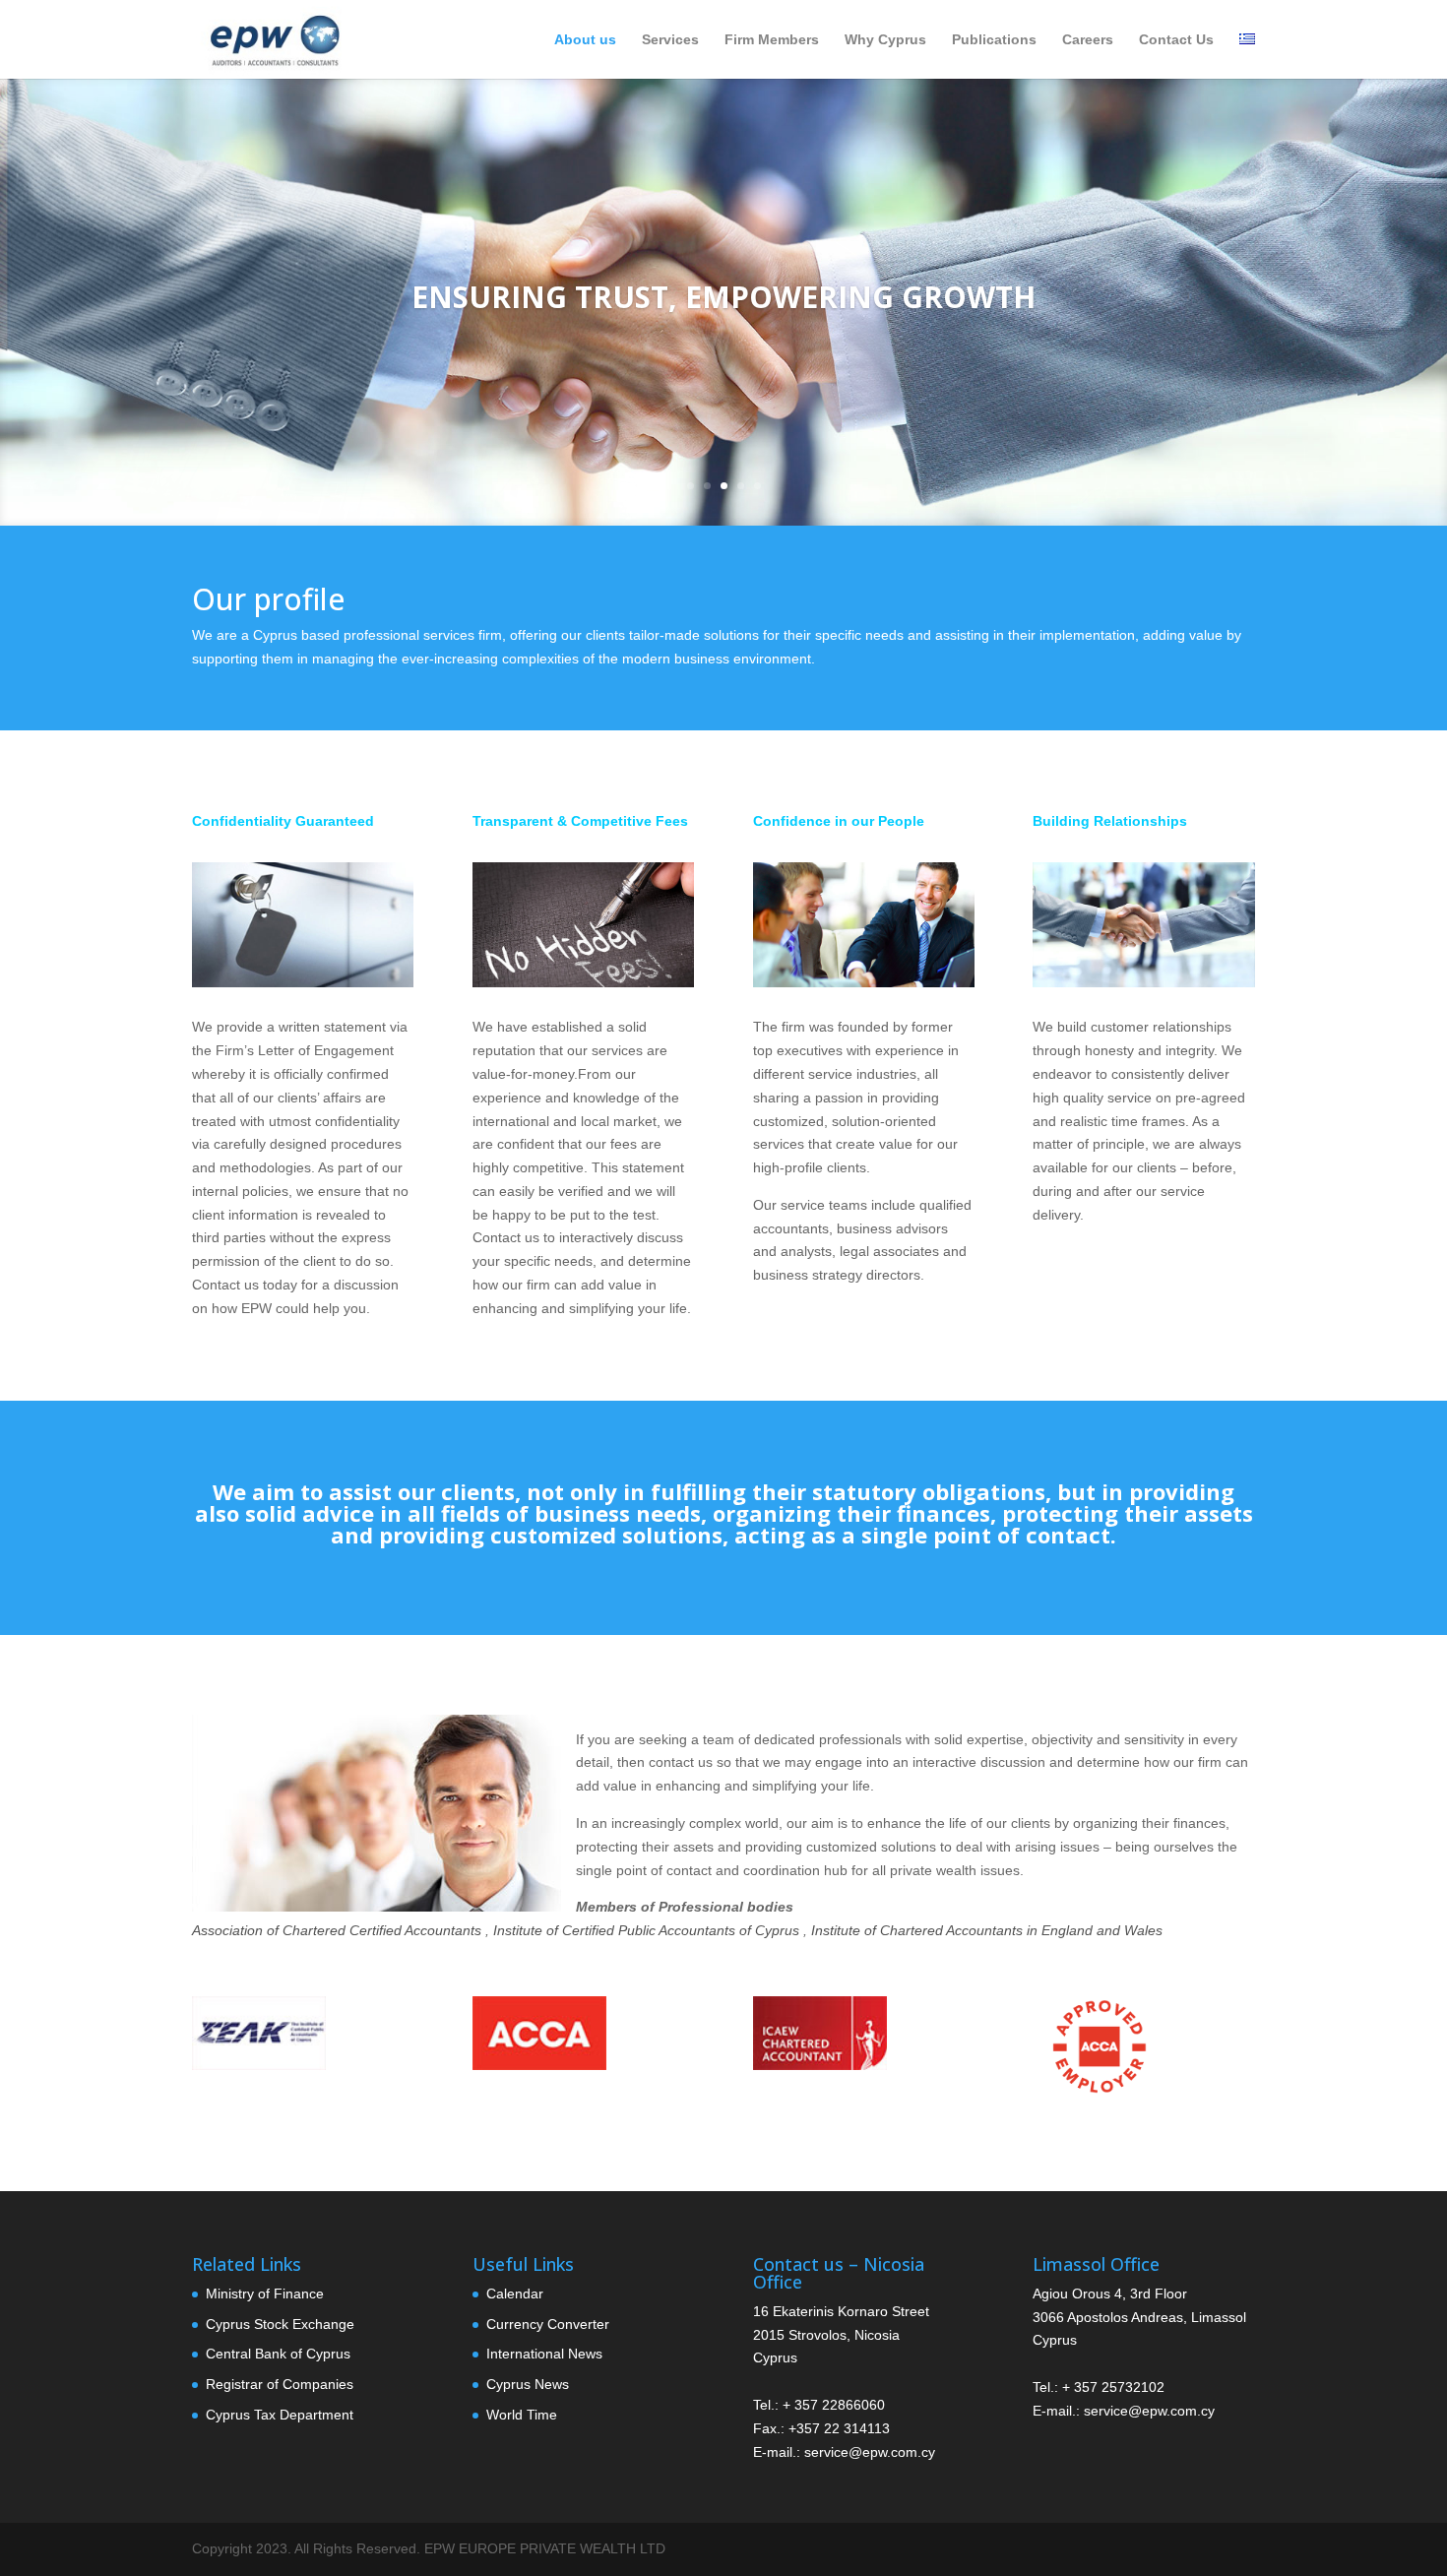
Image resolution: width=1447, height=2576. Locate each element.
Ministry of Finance (265, 2293)
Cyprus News (528, 2384)
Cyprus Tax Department (280, 2415)
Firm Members (772, 40)
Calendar (515, 2293)
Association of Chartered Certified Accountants (337, 1930)
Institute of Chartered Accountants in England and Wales (987, 1930)
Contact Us (1176, 40)
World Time (522, 2415)
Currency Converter (548, 2324)
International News (544, 2354)
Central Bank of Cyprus (278, 2354)
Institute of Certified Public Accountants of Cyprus (646, 1930)
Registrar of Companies (280, 2384)
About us (585, 40)
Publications (994, 40)
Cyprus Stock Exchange (280, 2324)
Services (670, 40)
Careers (1088, 40)
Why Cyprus (885, 40)
